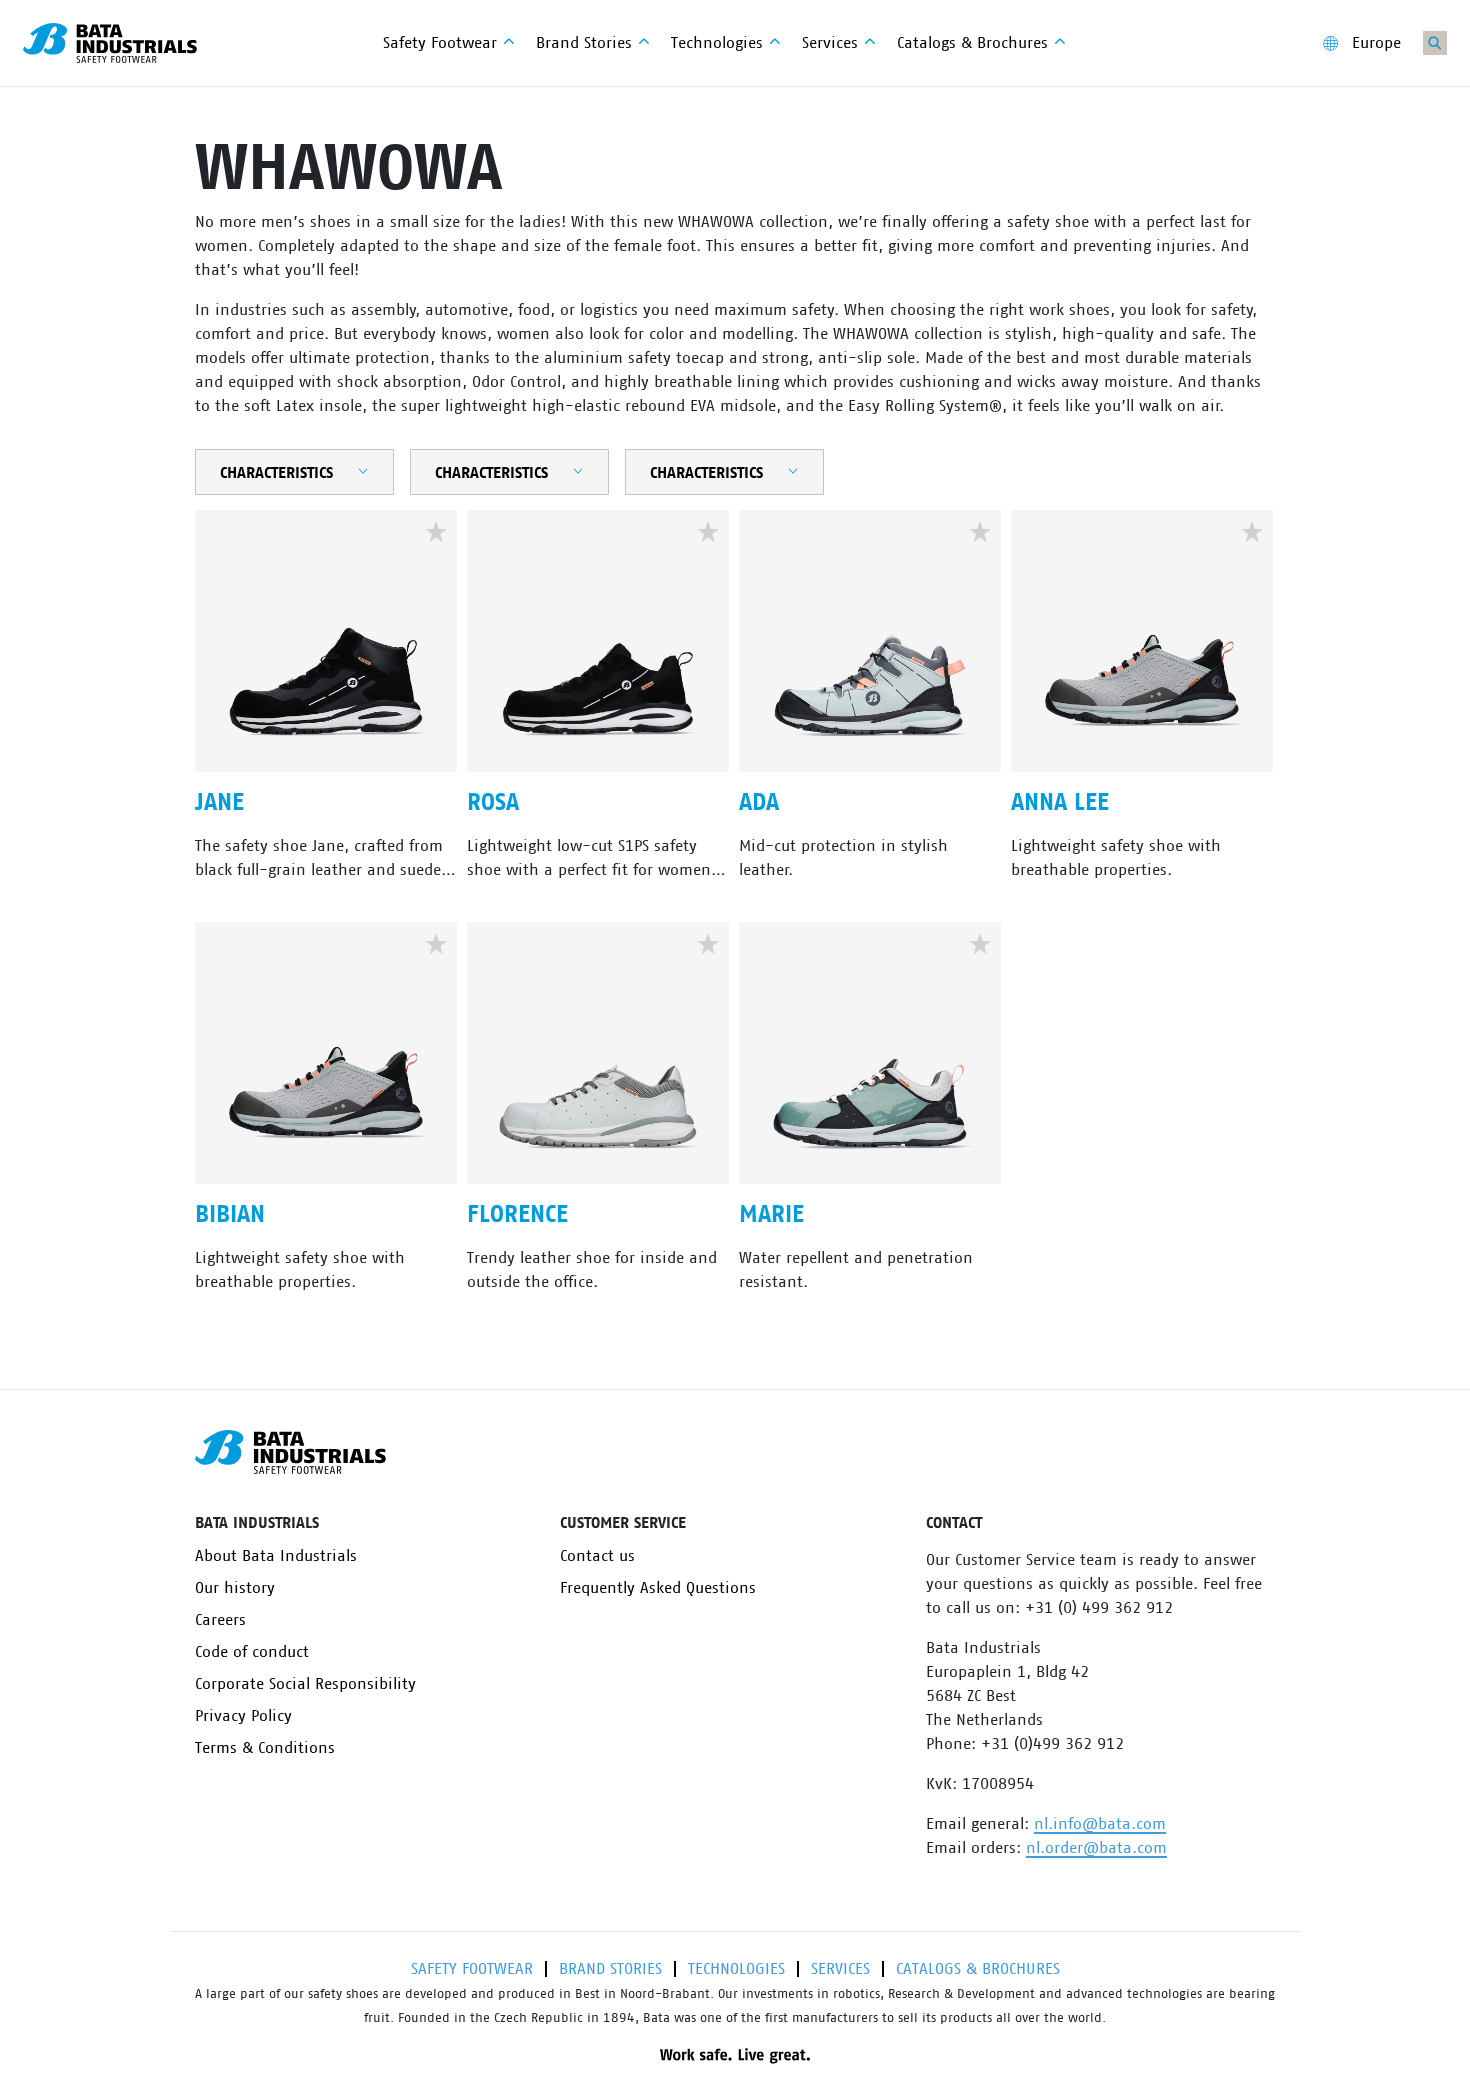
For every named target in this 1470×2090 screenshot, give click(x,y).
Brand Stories (610, 1969)
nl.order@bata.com (1096, 1848)
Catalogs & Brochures (978, 1969)
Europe (1376, 43)
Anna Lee (1060, 803)
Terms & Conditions (265, 1748)
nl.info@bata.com (1100, 1824)
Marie (771, 1215)
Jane (219, 803)
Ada (759, 803)
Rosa (493, 803)
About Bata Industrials (276, 1556)
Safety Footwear (472, 1969)
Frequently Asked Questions (658, 1588)
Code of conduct (252, 1652)
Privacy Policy (243, 1716)
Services (840, 1969)
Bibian (230, 1215)
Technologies (736, 1969)
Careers (220, 1620)
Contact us (597, 1556)
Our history (235, 1588)
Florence (517, 1215)
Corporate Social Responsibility (305, 1684)
